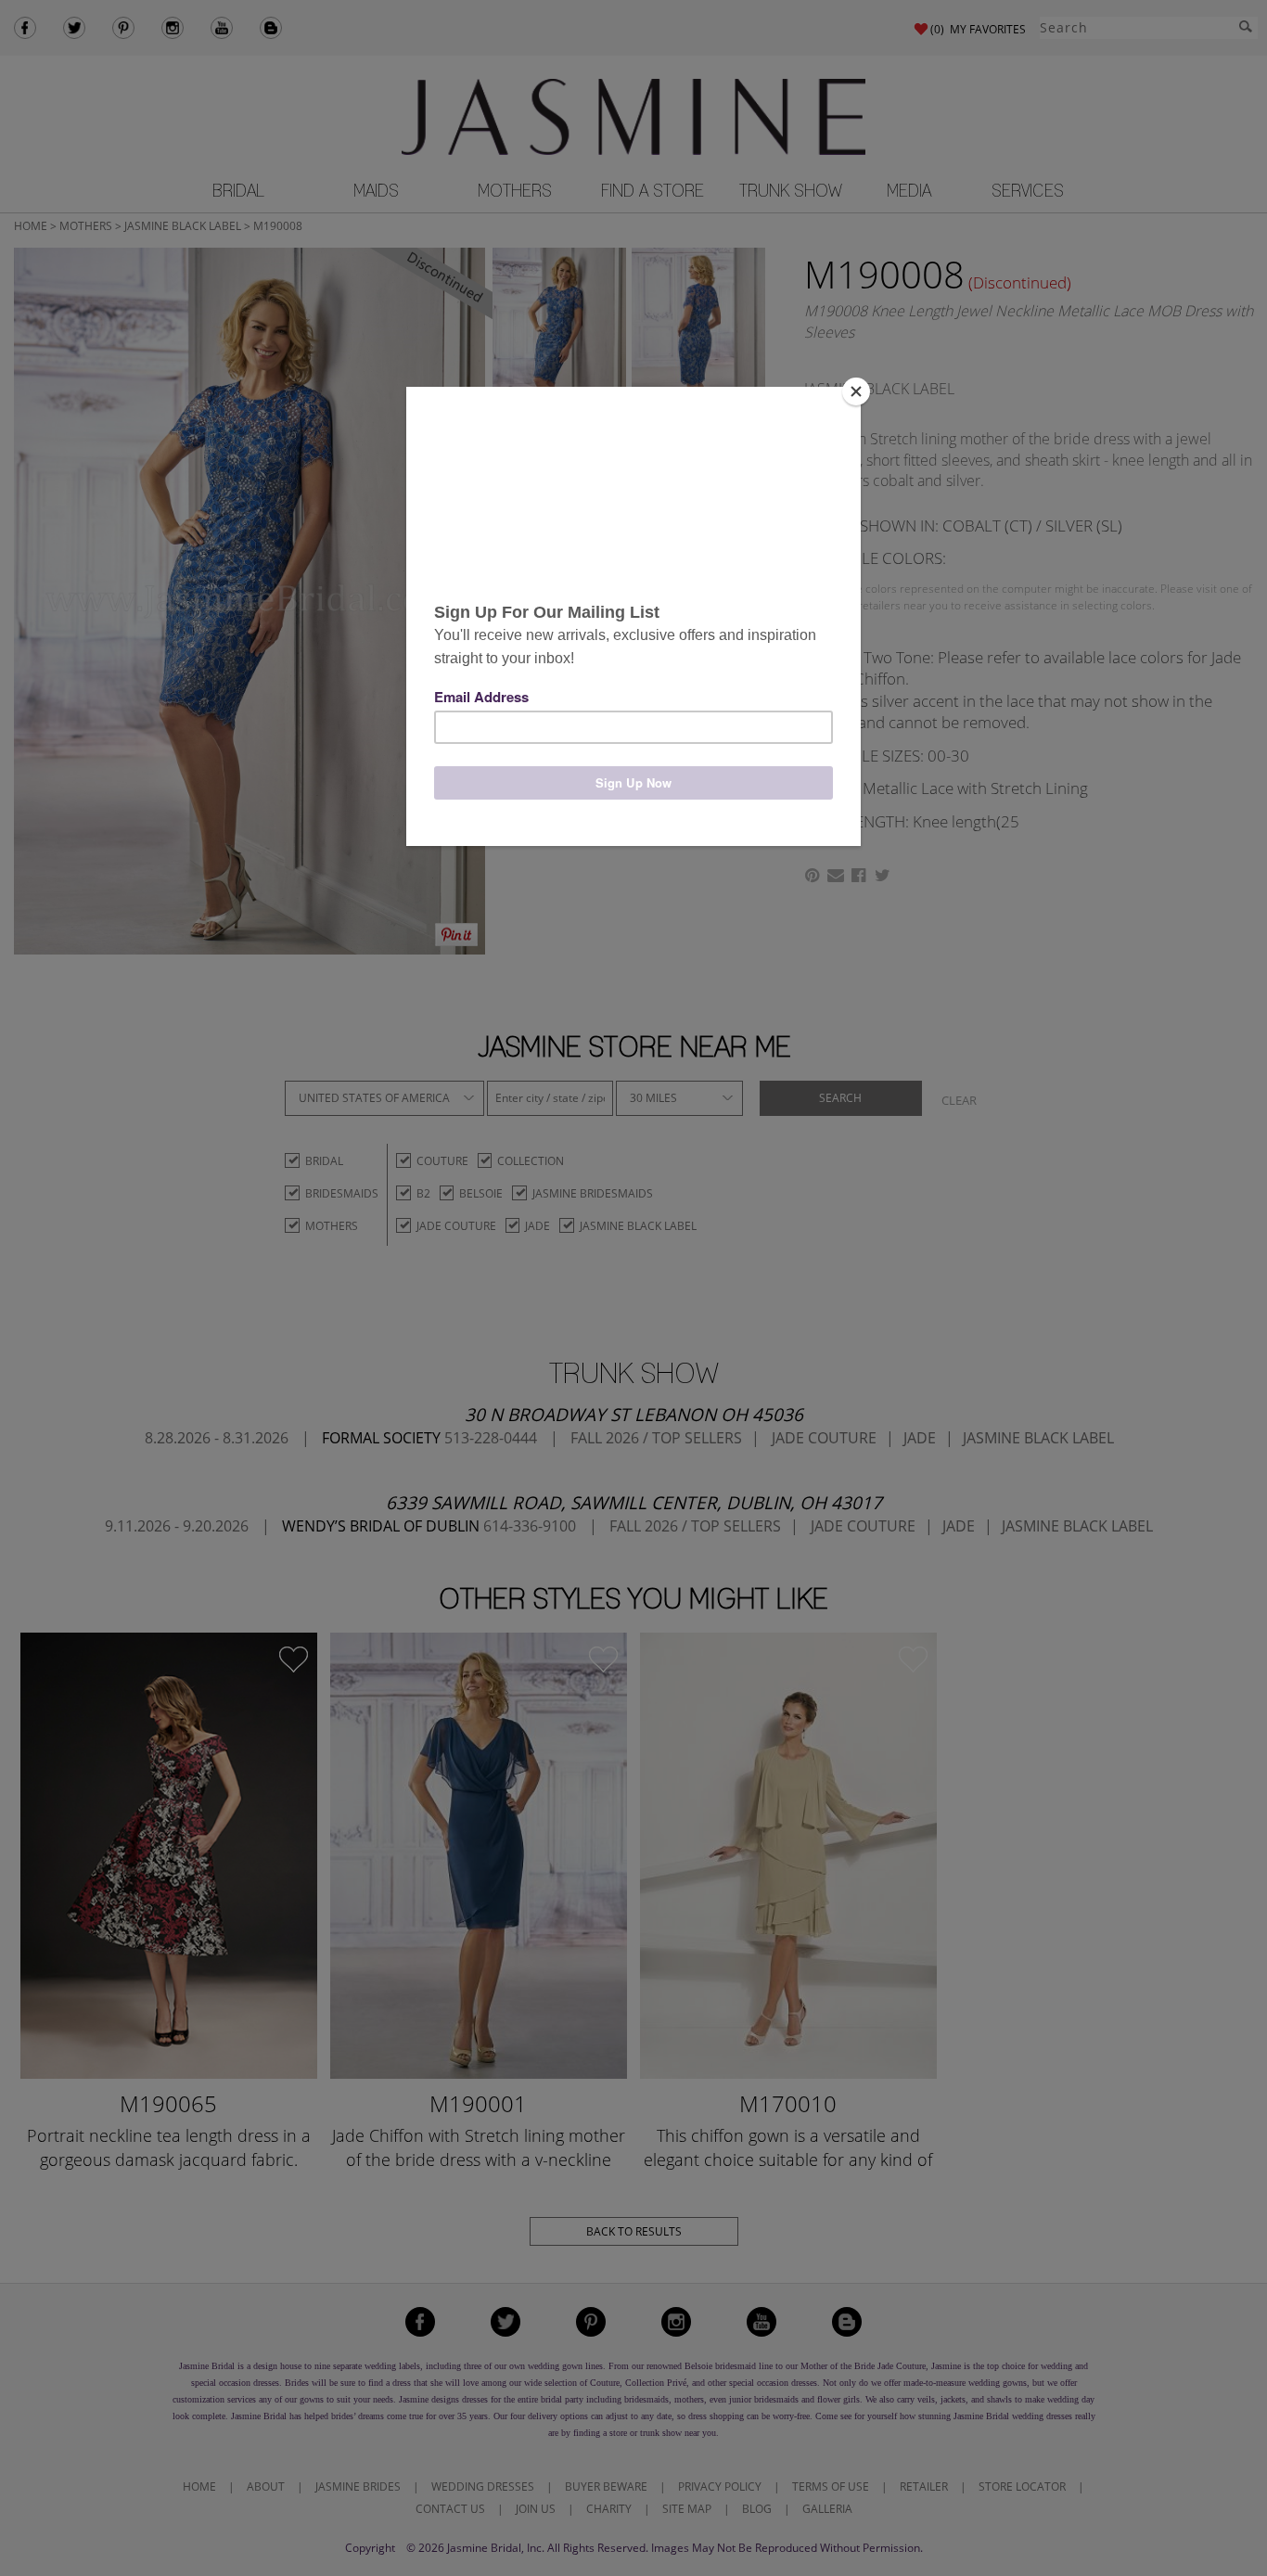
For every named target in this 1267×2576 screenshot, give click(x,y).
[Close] (856, 391)
